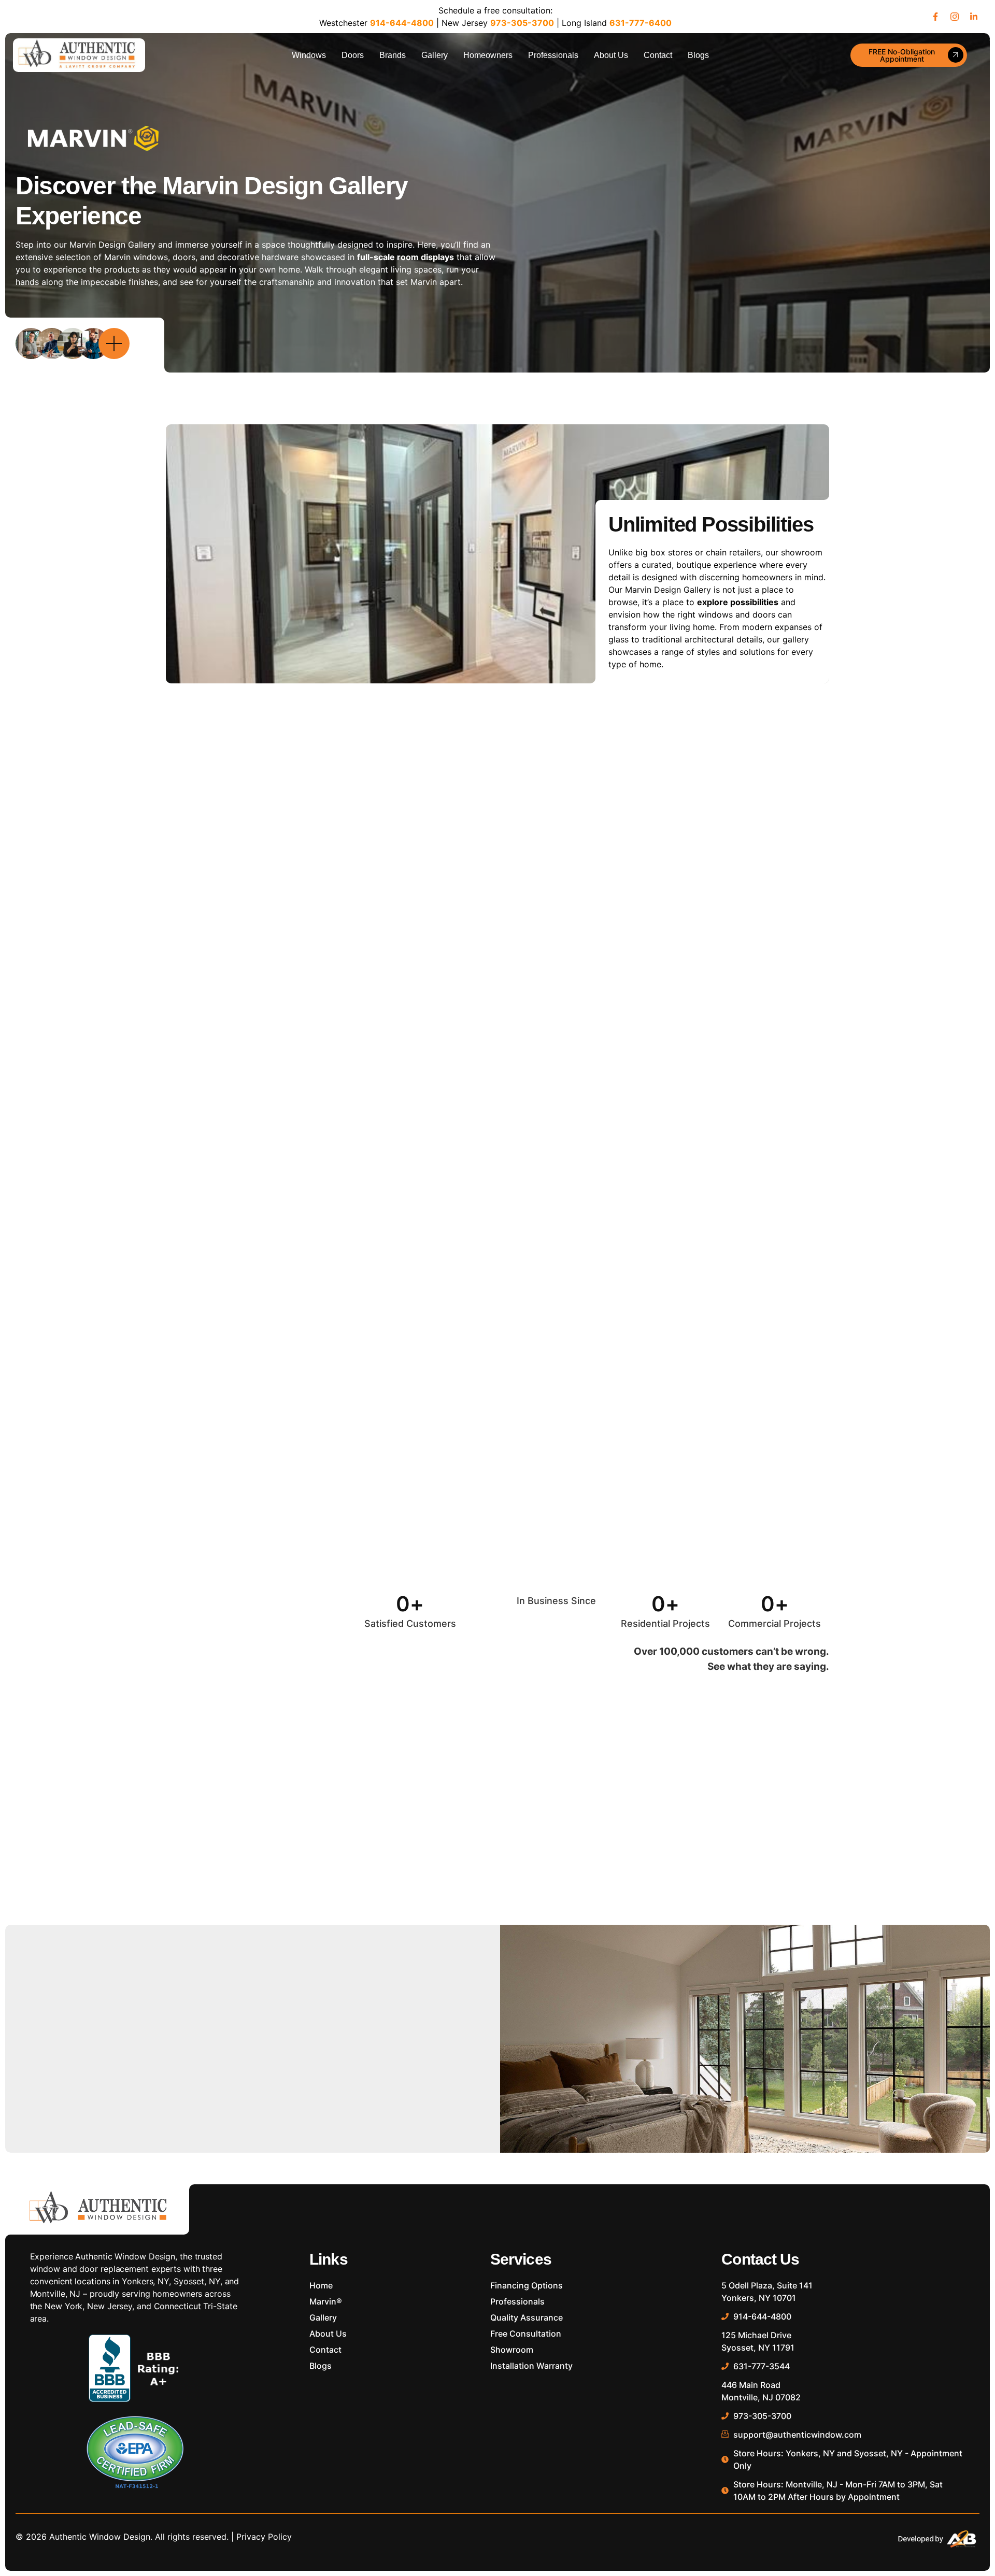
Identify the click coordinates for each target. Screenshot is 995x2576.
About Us (611, 55)
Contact (658, 55)
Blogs (698, 55)
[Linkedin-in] (974, 17)
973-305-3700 (522, 23)
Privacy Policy (264, 2537)
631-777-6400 (641, 23)
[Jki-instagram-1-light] (955, 17)
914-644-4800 (402, 23)
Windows (309, 55)
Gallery (435, 55)
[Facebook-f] (935, 17)
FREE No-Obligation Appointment (902, 55)
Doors (353, 55)
